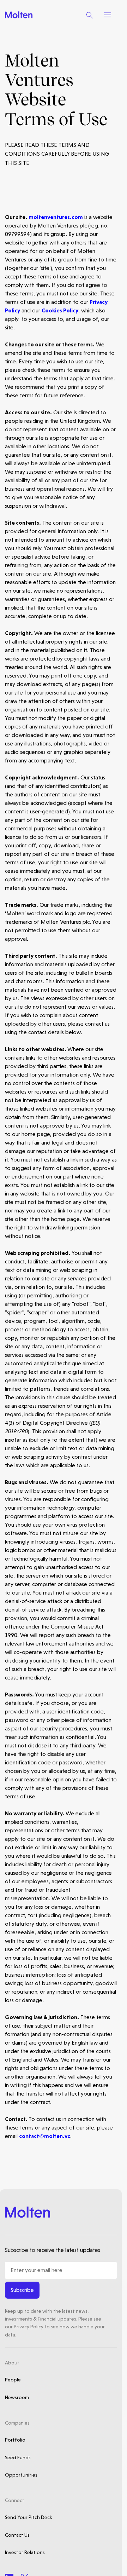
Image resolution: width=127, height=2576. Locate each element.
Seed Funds (18, 2457)
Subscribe (22, 2290)
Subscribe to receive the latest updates (53, 2250)
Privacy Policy (29, 2327)
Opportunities (21, 2475)
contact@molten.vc (45, 2136)
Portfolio (15, 2440)
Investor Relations (25, 2552)
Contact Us (17, 2535)
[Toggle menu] (108, 15)
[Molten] (19, 15)
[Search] (90, 15)
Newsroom (17, 2397)
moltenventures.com (56, 217)
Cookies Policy (60, 310)
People (13, 2380)
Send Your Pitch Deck (28, 2517)
